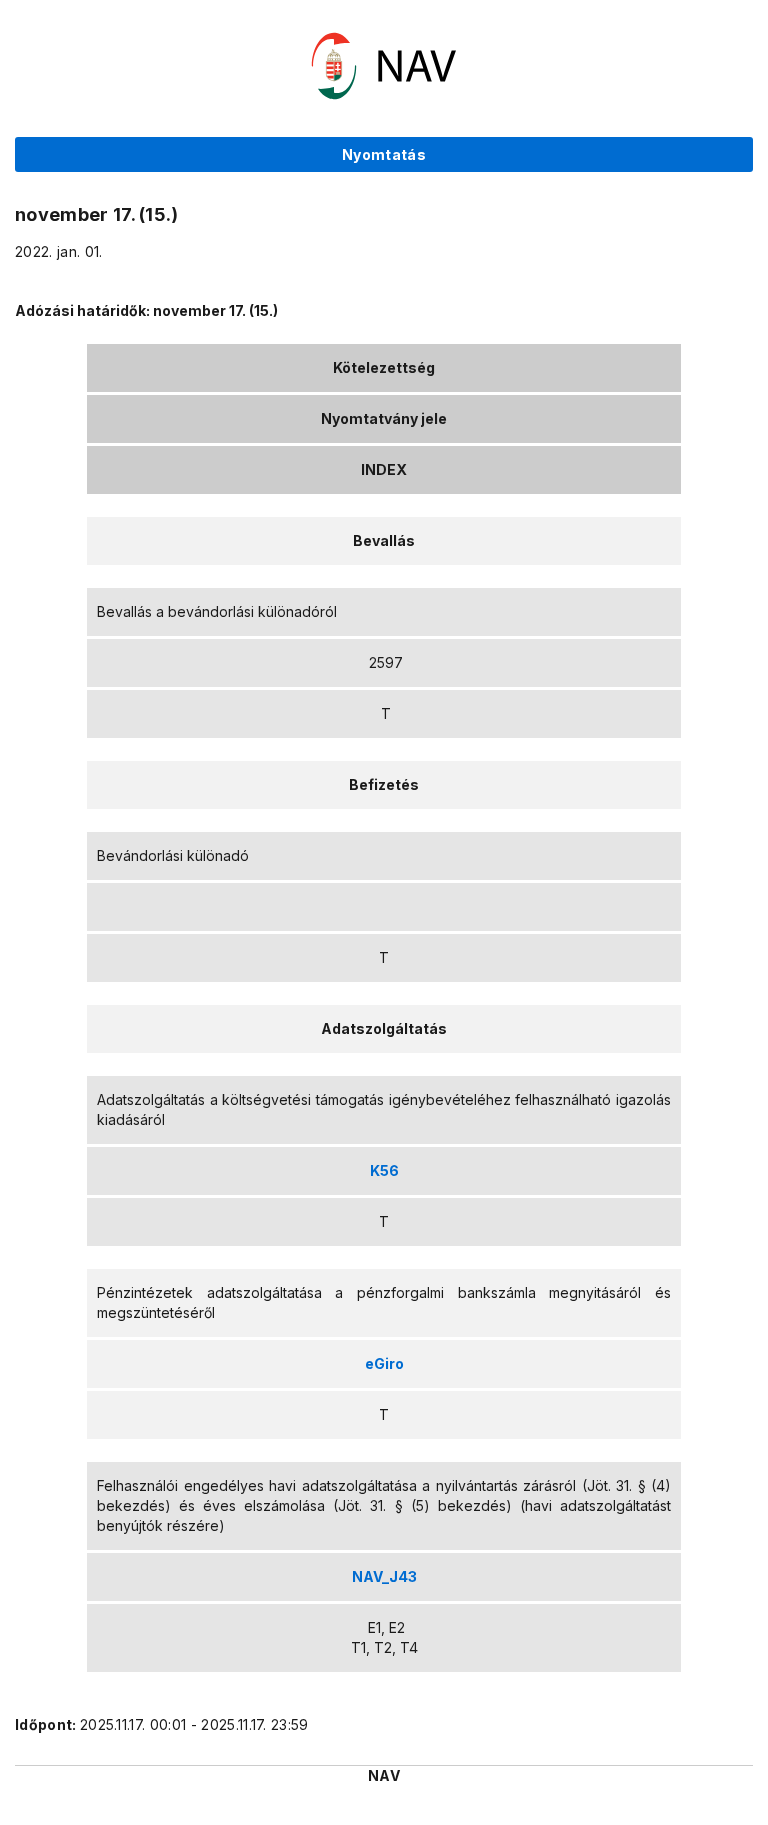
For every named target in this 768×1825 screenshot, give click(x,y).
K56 (384, 1170)
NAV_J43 (384, 1576)
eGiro (384, 1363)
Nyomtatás (384, 154)
